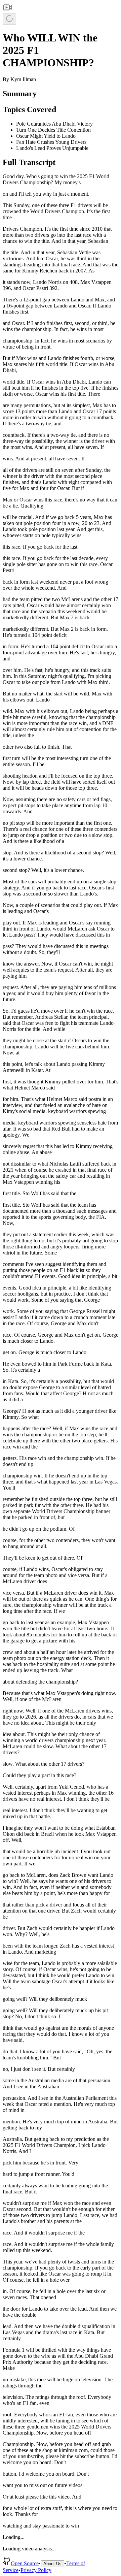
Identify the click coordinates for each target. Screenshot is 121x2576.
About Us (52, 2564)
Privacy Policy (36, 2570)
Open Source (25, 2563)
